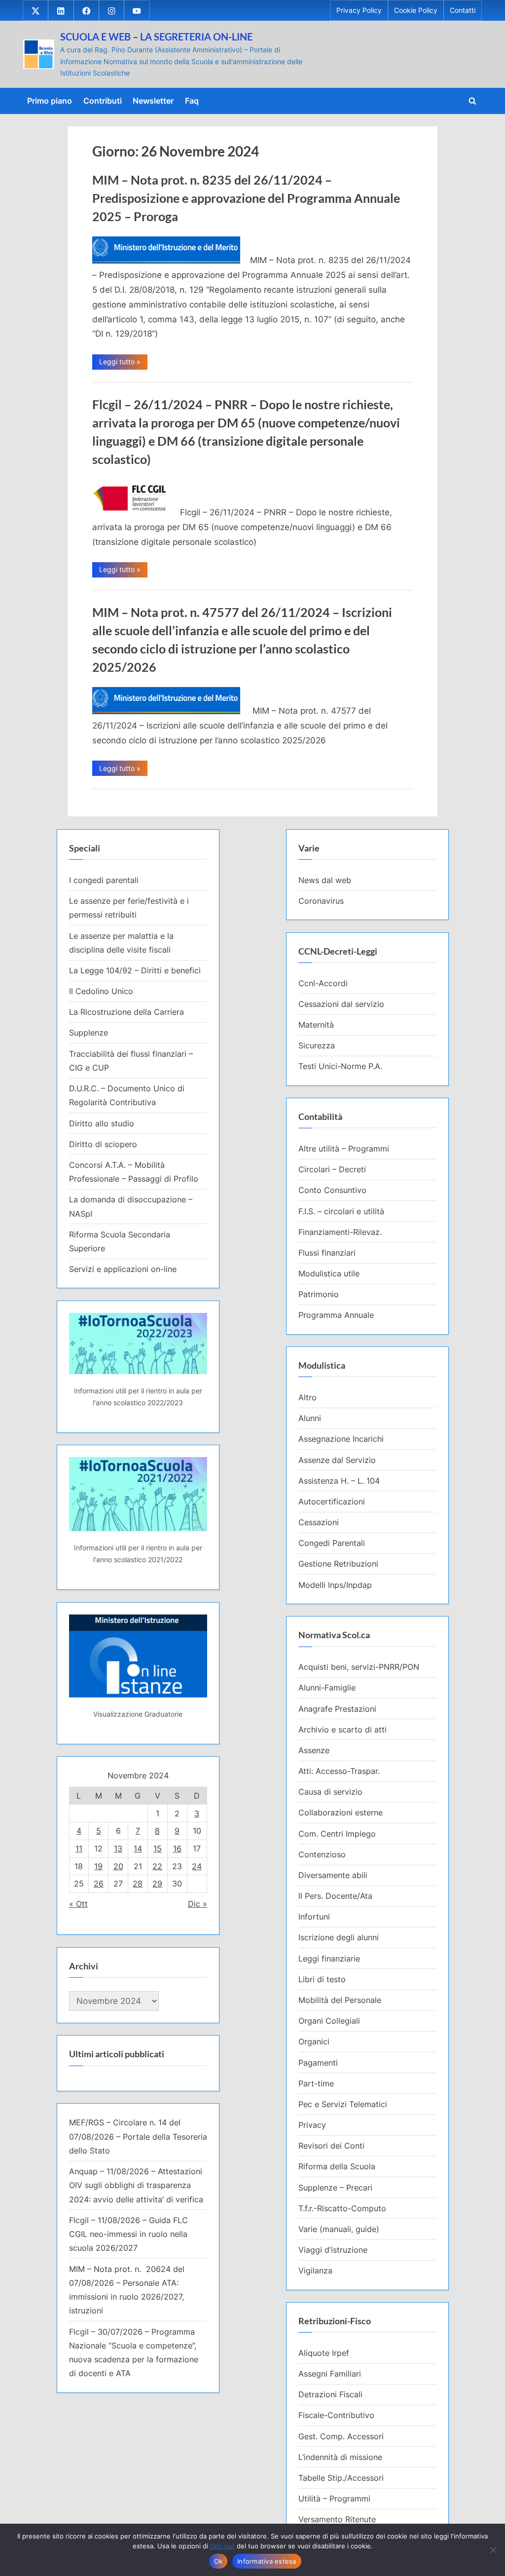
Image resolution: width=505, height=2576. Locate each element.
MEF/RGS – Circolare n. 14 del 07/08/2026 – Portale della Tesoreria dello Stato (138, 2136)
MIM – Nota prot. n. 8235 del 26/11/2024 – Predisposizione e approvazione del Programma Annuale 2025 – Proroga (246, 198)
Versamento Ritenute (337, 2519)
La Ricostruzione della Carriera (126, 1012)
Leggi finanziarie (329, 1959)
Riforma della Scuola (337, 2166)
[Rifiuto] (493, 2550)
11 (79, 1848)
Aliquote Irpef (324, 2353)
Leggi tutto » (123, 363)
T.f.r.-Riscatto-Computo (342, 2208)
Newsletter (153, 101)
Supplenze (89, 1033)
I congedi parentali (104, 880)
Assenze (314, 1750)
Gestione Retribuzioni (338, 1564)
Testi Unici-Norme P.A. (340, 1066)
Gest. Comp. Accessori (341, 2436)
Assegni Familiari (330, 2374)
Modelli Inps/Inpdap (335, 1585)
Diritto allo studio (102, 1123)
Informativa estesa (267, 2561)
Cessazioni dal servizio (341, 1004)
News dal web (325, 880)
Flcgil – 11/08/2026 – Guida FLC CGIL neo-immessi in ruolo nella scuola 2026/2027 (128, 2234)
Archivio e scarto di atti (343, 1730)
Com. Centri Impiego (337, 1834)
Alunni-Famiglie (327, 1688)
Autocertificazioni (332, 1501)
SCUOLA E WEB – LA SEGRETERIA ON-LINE (156, 37)
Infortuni (314, 1917)
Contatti (463, 10)
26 (99, 1884)
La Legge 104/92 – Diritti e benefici (135, 970)
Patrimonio (319, 1294)
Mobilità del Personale (340, 2000)
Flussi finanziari (327, 1253)
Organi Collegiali (329, 2021)
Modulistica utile (329, 1273)
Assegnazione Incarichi (341, 1439)
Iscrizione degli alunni (339, 1937)
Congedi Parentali (332, 1543)
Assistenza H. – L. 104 (339, 1481)
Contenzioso (322, 1854)
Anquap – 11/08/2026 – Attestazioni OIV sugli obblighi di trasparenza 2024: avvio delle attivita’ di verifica (136, 2185)
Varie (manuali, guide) (339, 2229)
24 (197, 1866)
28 (138, 1884)
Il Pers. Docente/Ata (335, 1896)
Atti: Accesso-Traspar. (339, 1771)
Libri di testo (322, 1979)
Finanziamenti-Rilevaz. (340, 1232)
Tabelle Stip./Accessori (341, 2478)
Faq (192, 101)
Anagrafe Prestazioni (337, 1709)
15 (158, 1848)
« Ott (78, 1904)
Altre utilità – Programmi (344, 1149)
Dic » (198, 1904)
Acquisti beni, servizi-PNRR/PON (359, 1667)
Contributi (103, 101)
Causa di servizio (330, 1792)
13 (118, 1848)
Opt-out (222, 2546)
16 (177, 1848)
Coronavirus (321, 901)
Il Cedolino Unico (101, 991)
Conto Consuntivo (332, 1190)
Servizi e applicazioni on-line (123, 1269)
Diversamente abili (333, 1875)
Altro (307, 1397)
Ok (218, 2561)
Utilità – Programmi (334, 2499)
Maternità (316, 1025)
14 (138, 1848)
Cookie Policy (416, 10)
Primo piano (50, 101)
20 (118, 1866)
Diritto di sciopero (103, 1144)
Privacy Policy (359, 10)
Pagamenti (318, 2063)
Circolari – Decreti (332, 1169)
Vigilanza (315, 2270)
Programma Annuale (336, 1315)
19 (98, 1866)
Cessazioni (319, 1522)
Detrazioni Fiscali (330, 2394)
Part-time (316, 2083)
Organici (314, 2041)
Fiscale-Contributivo (336, 2415)
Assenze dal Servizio (337, 1460)
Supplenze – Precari (335, 2188)
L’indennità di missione (340, 2457)
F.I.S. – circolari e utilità (341, 1211)
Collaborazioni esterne (341, 1812)
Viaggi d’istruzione (333, 2250)
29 (157, 1884)
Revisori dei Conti (331, 2146)
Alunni (310, 1418)
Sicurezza (317, 1045)
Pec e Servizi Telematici (343, 2104)
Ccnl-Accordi (323, 983)
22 (157, 1866)
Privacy (312, 2125)
